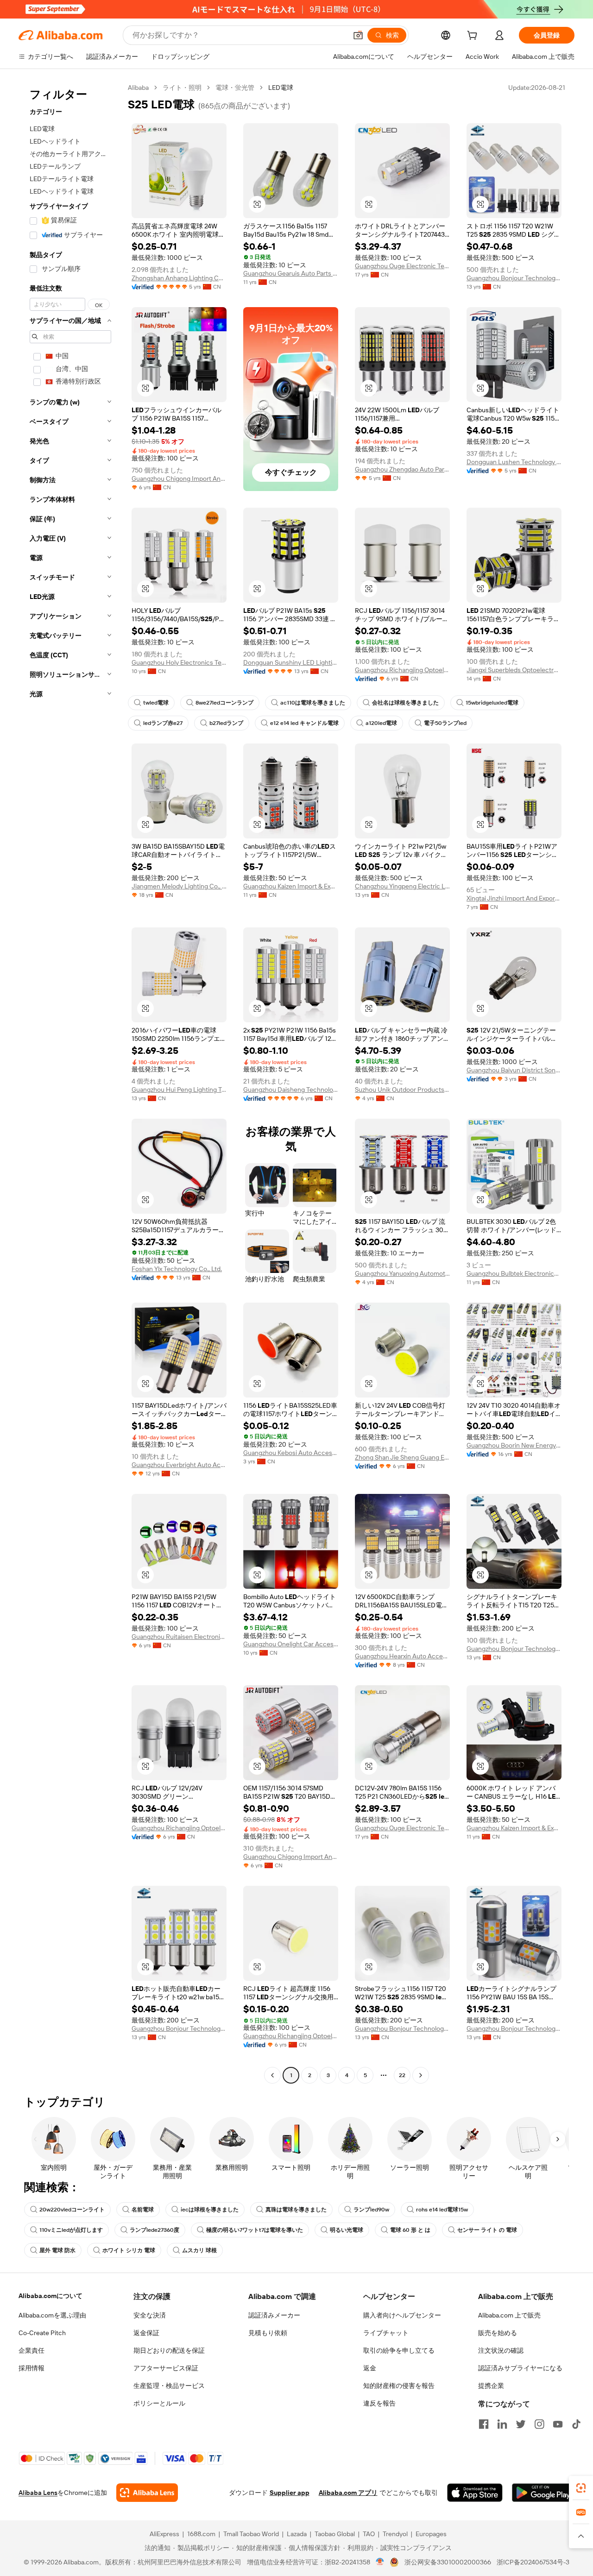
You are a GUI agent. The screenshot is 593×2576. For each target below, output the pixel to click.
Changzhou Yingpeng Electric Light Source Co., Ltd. (402, 886)
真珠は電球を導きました (296, 2210)
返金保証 (146, 2333)
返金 (370, 2368)
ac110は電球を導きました (313, 703)
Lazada (297, 2534)
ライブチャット (386, 2333)
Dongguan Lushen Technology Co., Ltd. (514, 462)
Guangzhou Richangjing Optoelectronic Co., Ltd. (402, 670)
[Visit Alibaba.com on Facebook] (484, 2424)
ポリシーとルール (159, 2403)
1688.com (201, 2534)
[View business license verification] (380, 2562)
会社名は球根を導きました (405, 703)
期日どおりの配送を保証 (169, 2350)
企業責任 (32, 2350)
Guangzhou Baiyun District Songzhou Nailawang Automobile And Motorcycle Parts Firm (514, 1070)
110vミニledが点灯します (71, 2230)
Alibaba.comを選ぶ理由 (52, 2315)
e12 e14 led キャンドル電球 (304, 723)
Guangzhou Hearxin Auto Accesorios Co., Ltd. (402, 1656)
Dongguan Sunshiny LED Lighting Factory (291, 662)
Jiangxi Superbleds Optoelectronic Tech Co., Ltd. (514, 670)
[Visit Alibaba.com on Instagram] (539, 2424)
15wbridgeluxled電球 (492, 703)
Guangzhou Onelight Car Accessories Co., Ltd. (291, 1644)
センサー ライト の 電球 (487, 2230)
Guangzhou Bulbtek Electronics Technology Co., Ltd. (514, 1273)
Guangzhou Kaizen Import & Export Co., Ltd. (291, 886)
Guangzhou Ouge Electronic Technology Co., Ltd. (402, 266)
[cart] (474, 37)
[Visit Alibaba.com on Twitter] (521, 2424)
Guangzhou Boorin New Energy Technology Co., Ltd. (514, 1445)
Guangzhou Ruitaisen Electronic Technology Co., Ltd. (179, 1637)
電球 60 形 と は (410, 2230)
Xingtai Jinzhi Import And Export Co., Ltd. (514, 898)
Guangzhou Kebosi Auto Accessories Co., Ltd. (291, 1453)
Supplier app (290, 2493)
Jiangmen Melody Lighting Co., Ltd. (179, 886)
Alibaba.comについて (50, 2296)
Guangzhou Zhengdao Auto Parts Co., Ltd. (402, 469)
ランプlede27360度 (155, 2230)
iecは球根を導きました (210, 2210)
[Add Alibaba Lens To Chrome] (147, 2493)
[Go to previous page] (272, 2075)
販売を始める (498, 2333)
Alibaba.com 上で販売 (509, 2315)
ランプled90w (371, 2210)
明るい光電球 (347, 2230)
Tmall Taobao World (251, 2534)
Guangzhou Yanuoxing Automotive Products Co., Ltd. (402, 1273)
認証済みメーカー (274, 2315)
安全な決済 (150, 2315)
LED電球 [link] (281, 88)
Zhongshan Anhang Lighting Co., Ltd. (179, 278)
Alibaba (138, 88)
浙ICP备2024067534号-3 (533, 2562)
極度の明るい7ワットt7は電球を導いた (255, 2230)
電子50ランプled (445, 723)
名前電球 (143, 2210)
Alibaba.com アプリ (348, 2493)
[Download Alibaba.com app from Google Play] (543, 2493)
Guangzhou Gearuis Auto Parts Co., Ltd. (291, 273)
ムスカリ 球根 (199, 2250)
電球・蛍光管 (235, 88)
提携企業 (491, 2386)
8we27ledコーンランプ (224, 703)
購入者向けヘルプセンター (402, 2315)
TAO (369, 2534)
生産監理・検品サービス (169, 2386)
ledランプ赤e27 (163, 723)
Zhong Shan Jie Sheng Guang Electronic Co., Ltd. (402, 1457)
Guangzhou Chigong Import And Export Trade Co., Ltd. (179, 479)
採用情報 (32, 2368)
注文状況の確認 (501, 2350)
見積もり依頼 (268, 2333)
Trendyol (395, 2534)
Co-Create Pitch (42, 2333)
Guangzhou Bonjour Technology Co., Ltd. (514, 278)
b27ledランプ (226, 723)
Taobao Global (335, 2534)
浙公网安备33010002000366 (448, 2562)
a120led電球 (381, 723)
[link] (581, 2488)
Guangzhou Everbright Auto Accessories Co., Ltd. (179, 1465)
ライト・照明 (182, 88)
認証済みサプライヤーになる (520, 2368)
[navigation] (70, 1083)
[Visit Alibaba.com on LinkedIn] (502, 2424)
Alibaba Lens (38, 2493)
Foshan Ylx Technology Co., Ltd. (177, 1269)
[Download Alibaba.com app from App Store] (475, 2493)
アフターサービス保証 (166, 2368)
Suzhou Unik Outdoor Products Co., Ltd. (402, 1090)
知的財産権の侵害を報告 (399, 2386)
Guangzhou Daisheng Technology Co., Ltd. (291, 1090)
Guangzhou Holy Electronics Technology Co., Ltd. (179, 662)
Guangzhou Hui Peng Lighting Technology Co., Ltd (179, 1090)
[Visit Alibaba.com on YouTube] (558, 2424)
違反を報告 (379, 2403)
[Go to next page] (421, 2075)
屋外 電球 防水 (57, 2250)
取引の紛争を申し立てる (399, 2350)
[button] (358, 35)
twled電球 (156, 703)
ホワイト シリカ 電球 (129, 2250)
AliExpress (164, 2534)
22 (402, 2075)
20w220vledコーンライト (72, 2210)
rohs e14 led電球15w (442, 2210)
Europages (431, 2534)
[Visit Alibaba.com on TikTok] (576, 2424)
